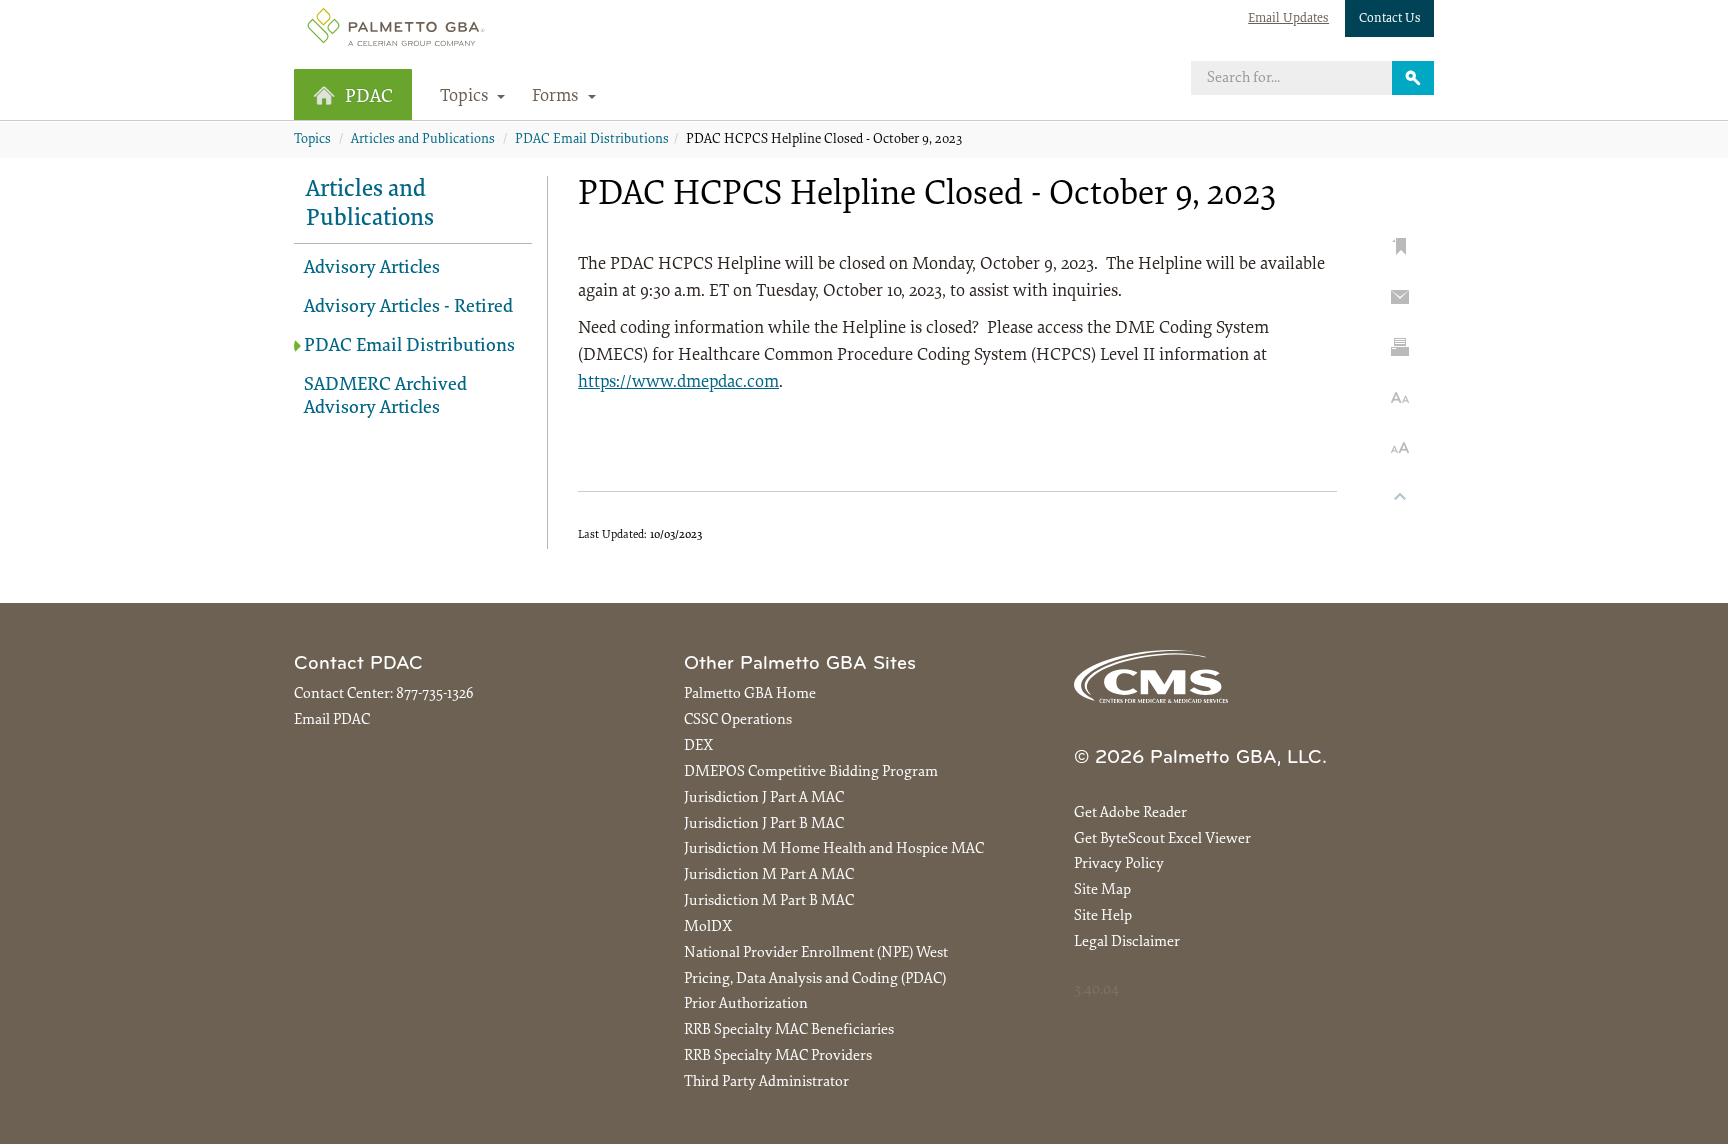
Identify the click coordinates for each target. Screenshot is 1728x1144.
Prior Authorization (746, 1004)
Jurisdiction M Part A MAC (769, 875)
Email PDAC (332, 720)
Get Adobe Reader (1130, 813)
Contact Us (1390, 18)
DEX (698, 746)
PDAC (369, 97)
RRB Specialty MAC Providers (778, 1056)
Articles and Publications (423, 140)
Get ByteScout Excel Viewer (1162, 839)
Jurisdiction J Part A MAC (764, 798)
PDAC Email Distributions (592, 140)
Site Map (1102, 890)
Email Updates (1288, 18)
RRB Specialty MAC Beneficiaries (789, 1030)
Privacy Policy (1119, 864)
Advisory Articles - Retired (408, 307)
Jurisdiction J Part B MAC (764, 824)
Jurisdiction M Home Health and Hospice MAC (834, 849)
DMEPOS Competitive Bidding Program (811, 772)
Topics (312, 140)
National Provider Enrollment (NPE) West (816, 953)
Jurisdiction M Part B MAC (769, 901)
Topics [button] (466, 97)
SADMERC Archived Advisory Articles (385, 397)
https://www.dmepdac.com (678, 383)
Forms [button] (557, 97)
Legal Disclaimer (1127, 942)
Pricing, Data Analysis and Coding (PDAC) (815, 979)
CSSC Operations (738, 720)
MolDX (708, 927)
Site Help (1103, 916)
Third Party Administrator (766, 1082)
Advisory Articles (372, 268)
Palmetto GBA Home (750, 694)
